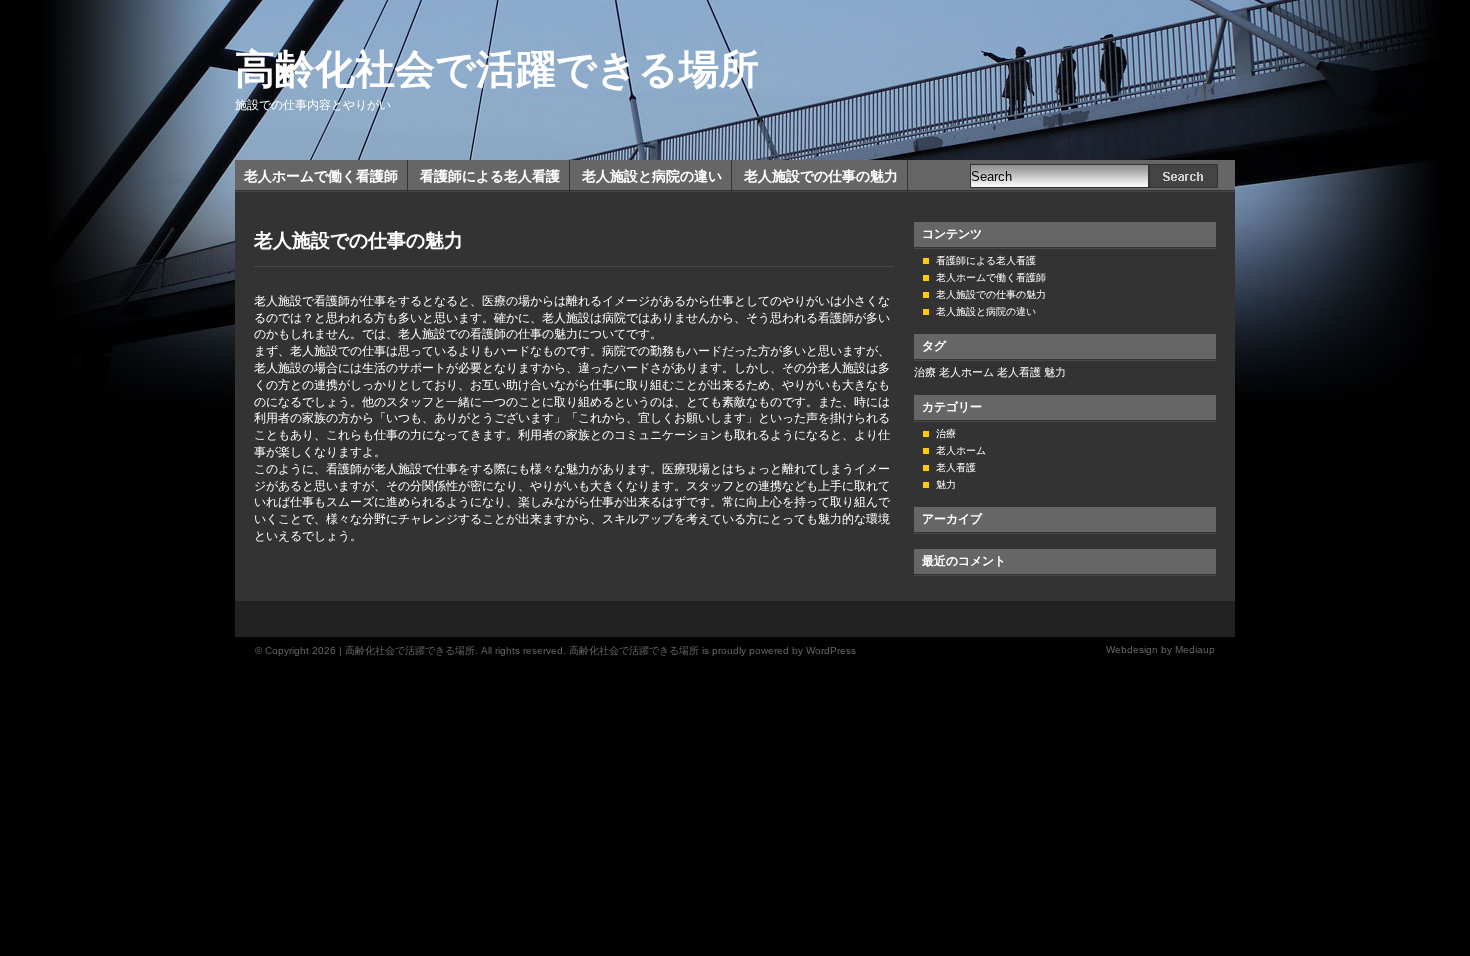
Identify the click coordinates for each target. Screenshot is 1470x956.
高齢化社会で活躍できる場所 (497, 69)
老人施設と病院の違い (652, 176)
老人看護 (1019, 372)
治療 (925, 372)
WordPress (831, 650)
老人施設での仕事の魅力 (821, 176)
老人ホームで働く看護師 (321, 176)
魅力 (1055, 372)
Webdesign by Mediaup (1160, 649)
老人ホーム (966, 372)
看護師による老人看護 (490, 176)
